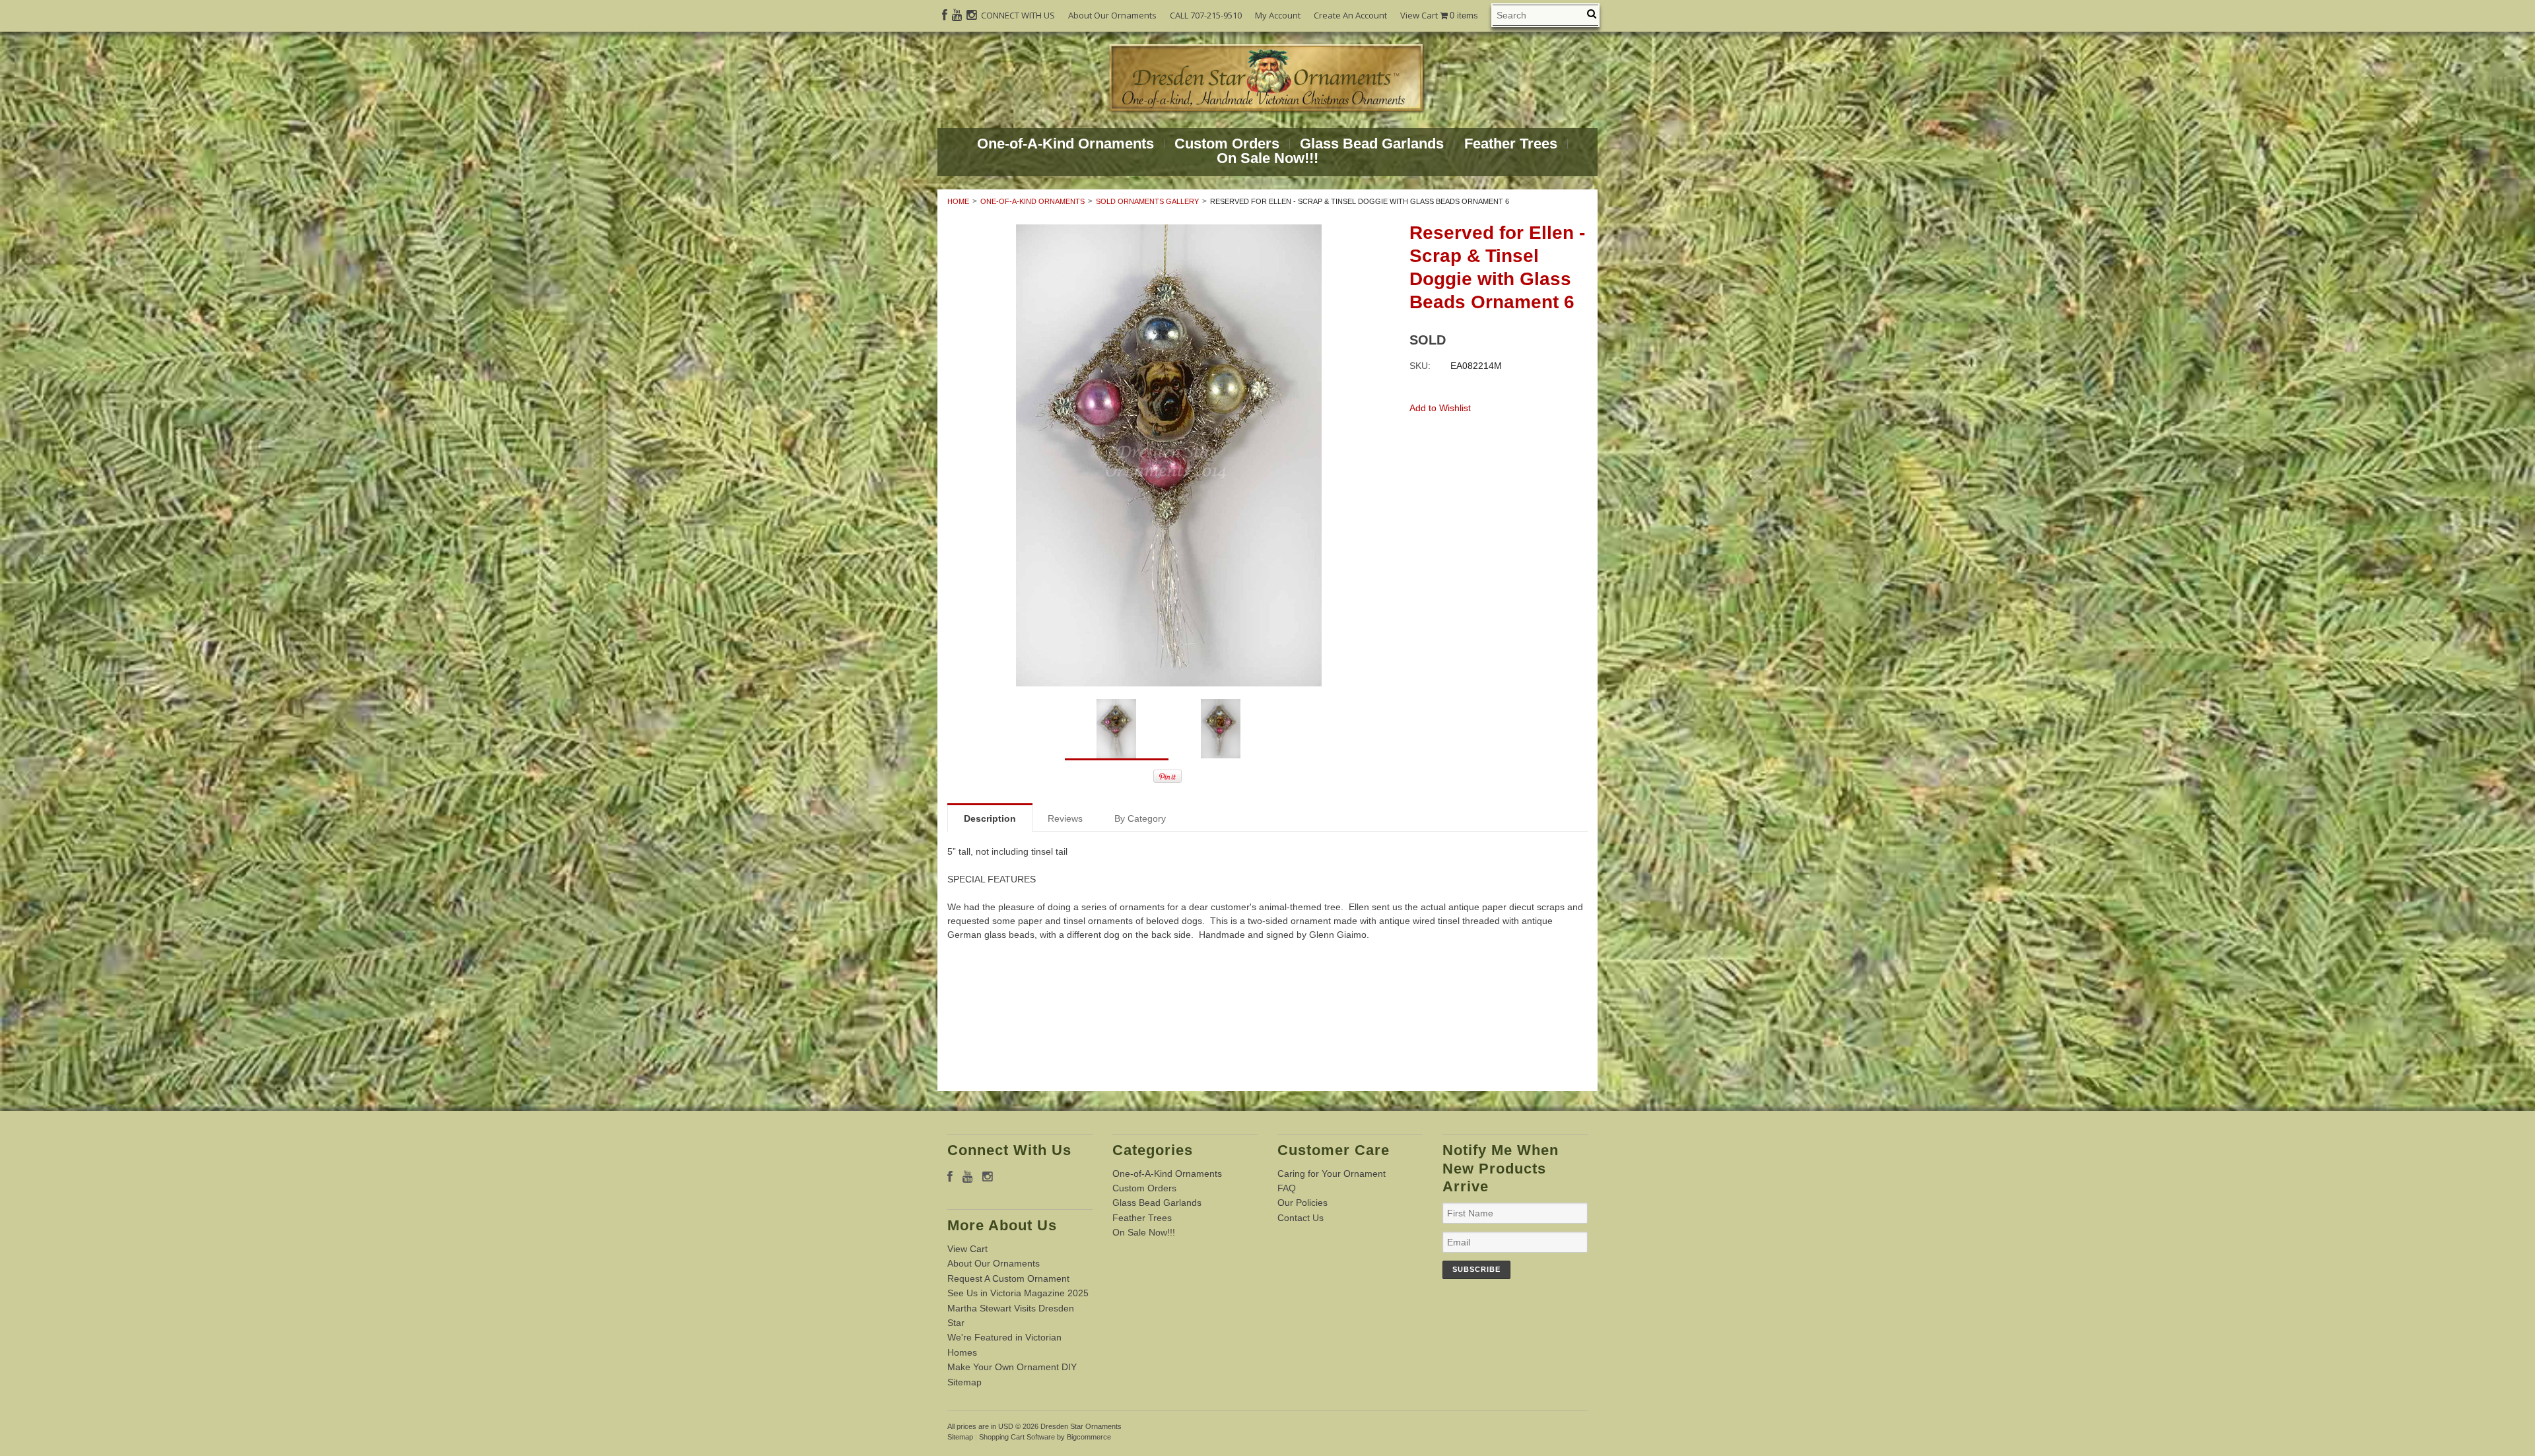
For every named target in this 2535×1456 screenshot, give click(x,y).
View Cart (1439, 16)
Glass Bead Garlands (1372, 144)
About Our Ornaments (1112, 15)
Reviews (1065, 818)
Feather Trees (1511, 144)
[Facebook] (945, 15)
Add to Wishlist (1440, 408)
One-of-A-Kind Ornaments (1065, 144)
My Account (1278, 15)
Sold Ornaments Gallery (1147, 201)
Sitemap (964, 1382)
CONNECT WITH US (1018, 15)
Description (990, 818)
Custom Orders (1227, 144)
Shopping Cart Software (1017, 1437)
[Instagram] (971, 15)
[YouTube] (957, 15)
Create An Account (1350, 15)
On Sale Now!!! (1267, 158)
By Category (1140, 818)
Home (958, 201)
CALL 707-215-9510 (1206, 15)
